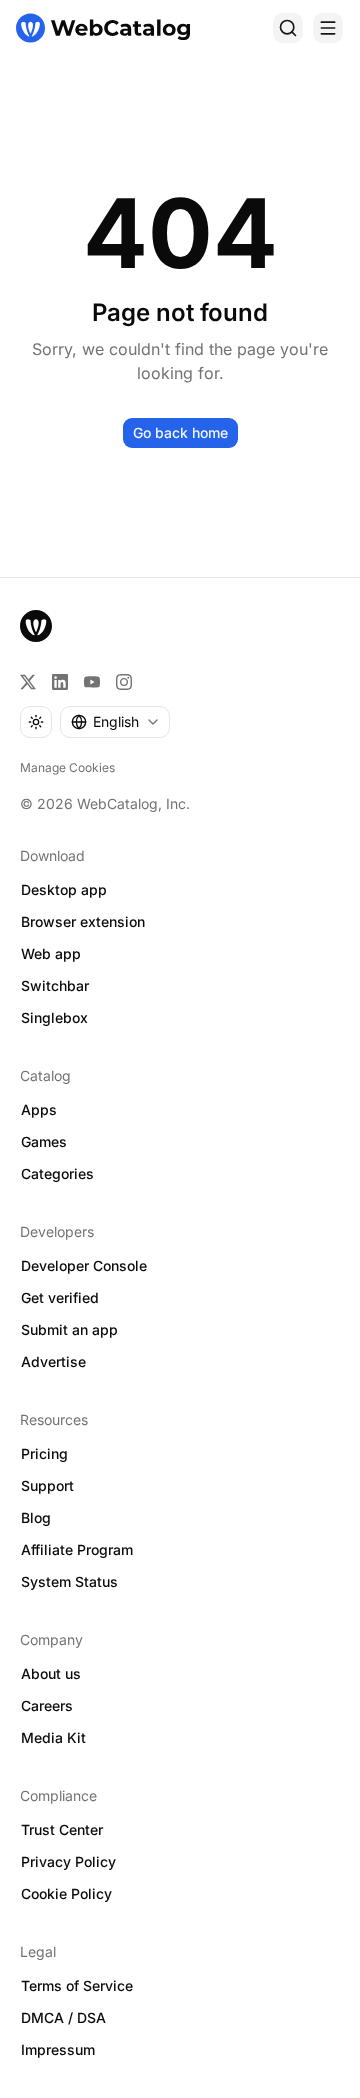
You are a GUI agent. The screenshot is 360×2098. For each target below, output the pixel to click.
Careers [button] (47, 1705)
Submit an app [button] (69, 1329)
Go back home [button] (180, 432)
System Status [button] (69, 1581)
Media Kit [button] (53, 1737)
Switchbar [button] (55, 985)
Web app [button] (51, 953)
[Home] (103, 28)
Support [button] (47, 1485)
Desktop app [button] (64, 889)
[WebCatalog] (36, 626)
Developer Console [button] (84, 1265)
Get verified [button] (60, 1297)
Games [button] (44, 1141)
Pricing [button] (44, 1453)
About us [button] (51, 1673)
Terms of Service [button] (77, 1985)
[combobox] (115, 722)
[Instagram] (124, 682)
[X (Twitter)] (28, 682)
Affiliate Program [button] (77, 1549)
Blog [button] (36, 1517)
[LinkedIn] (60, 682)
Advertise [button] (53, 1361)
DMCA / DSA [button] (63, 2017)
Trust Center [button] (62, 1829)
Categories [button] (57, 1173)
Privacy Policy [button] (68, 1861)
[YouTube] (92, 682)
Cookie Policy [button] (66, 1893)
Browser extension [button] (83, 921)
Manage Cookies (67, 767)
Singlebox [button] (54, 1017)
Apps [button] (39, 1109)
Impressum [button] (58, 2049)
